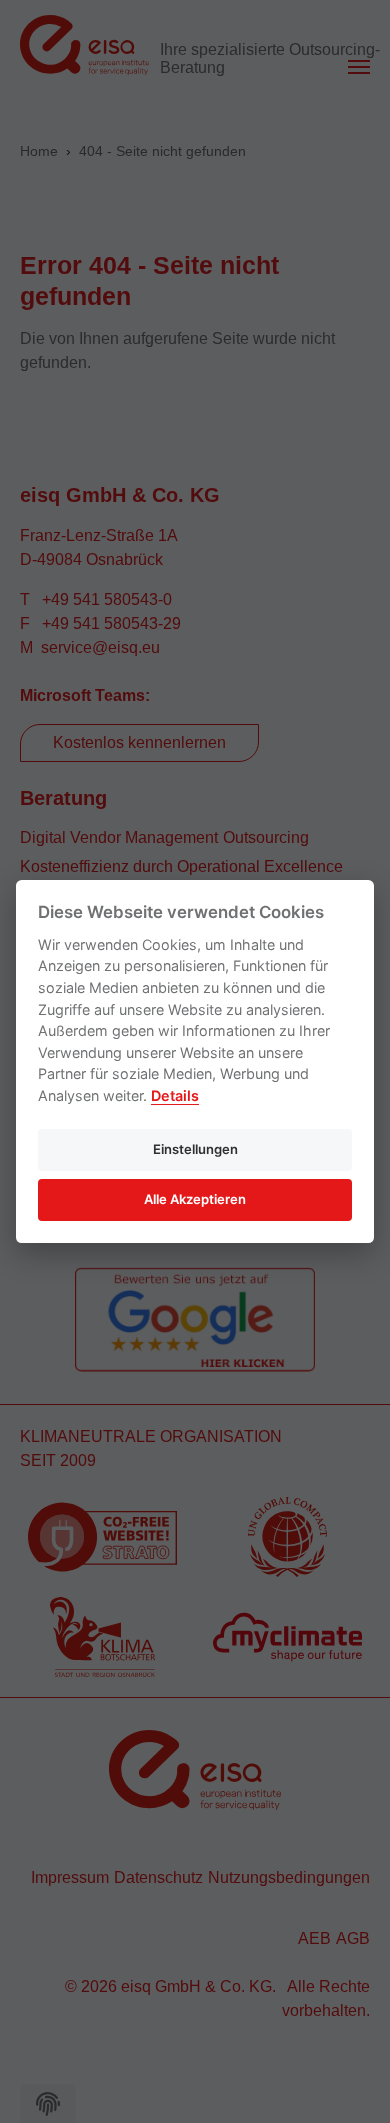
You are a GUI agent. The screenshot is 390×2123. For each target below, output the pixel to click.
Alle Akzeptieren (195, 1199)
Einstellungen (195, 1149)
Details (175, 1095)
